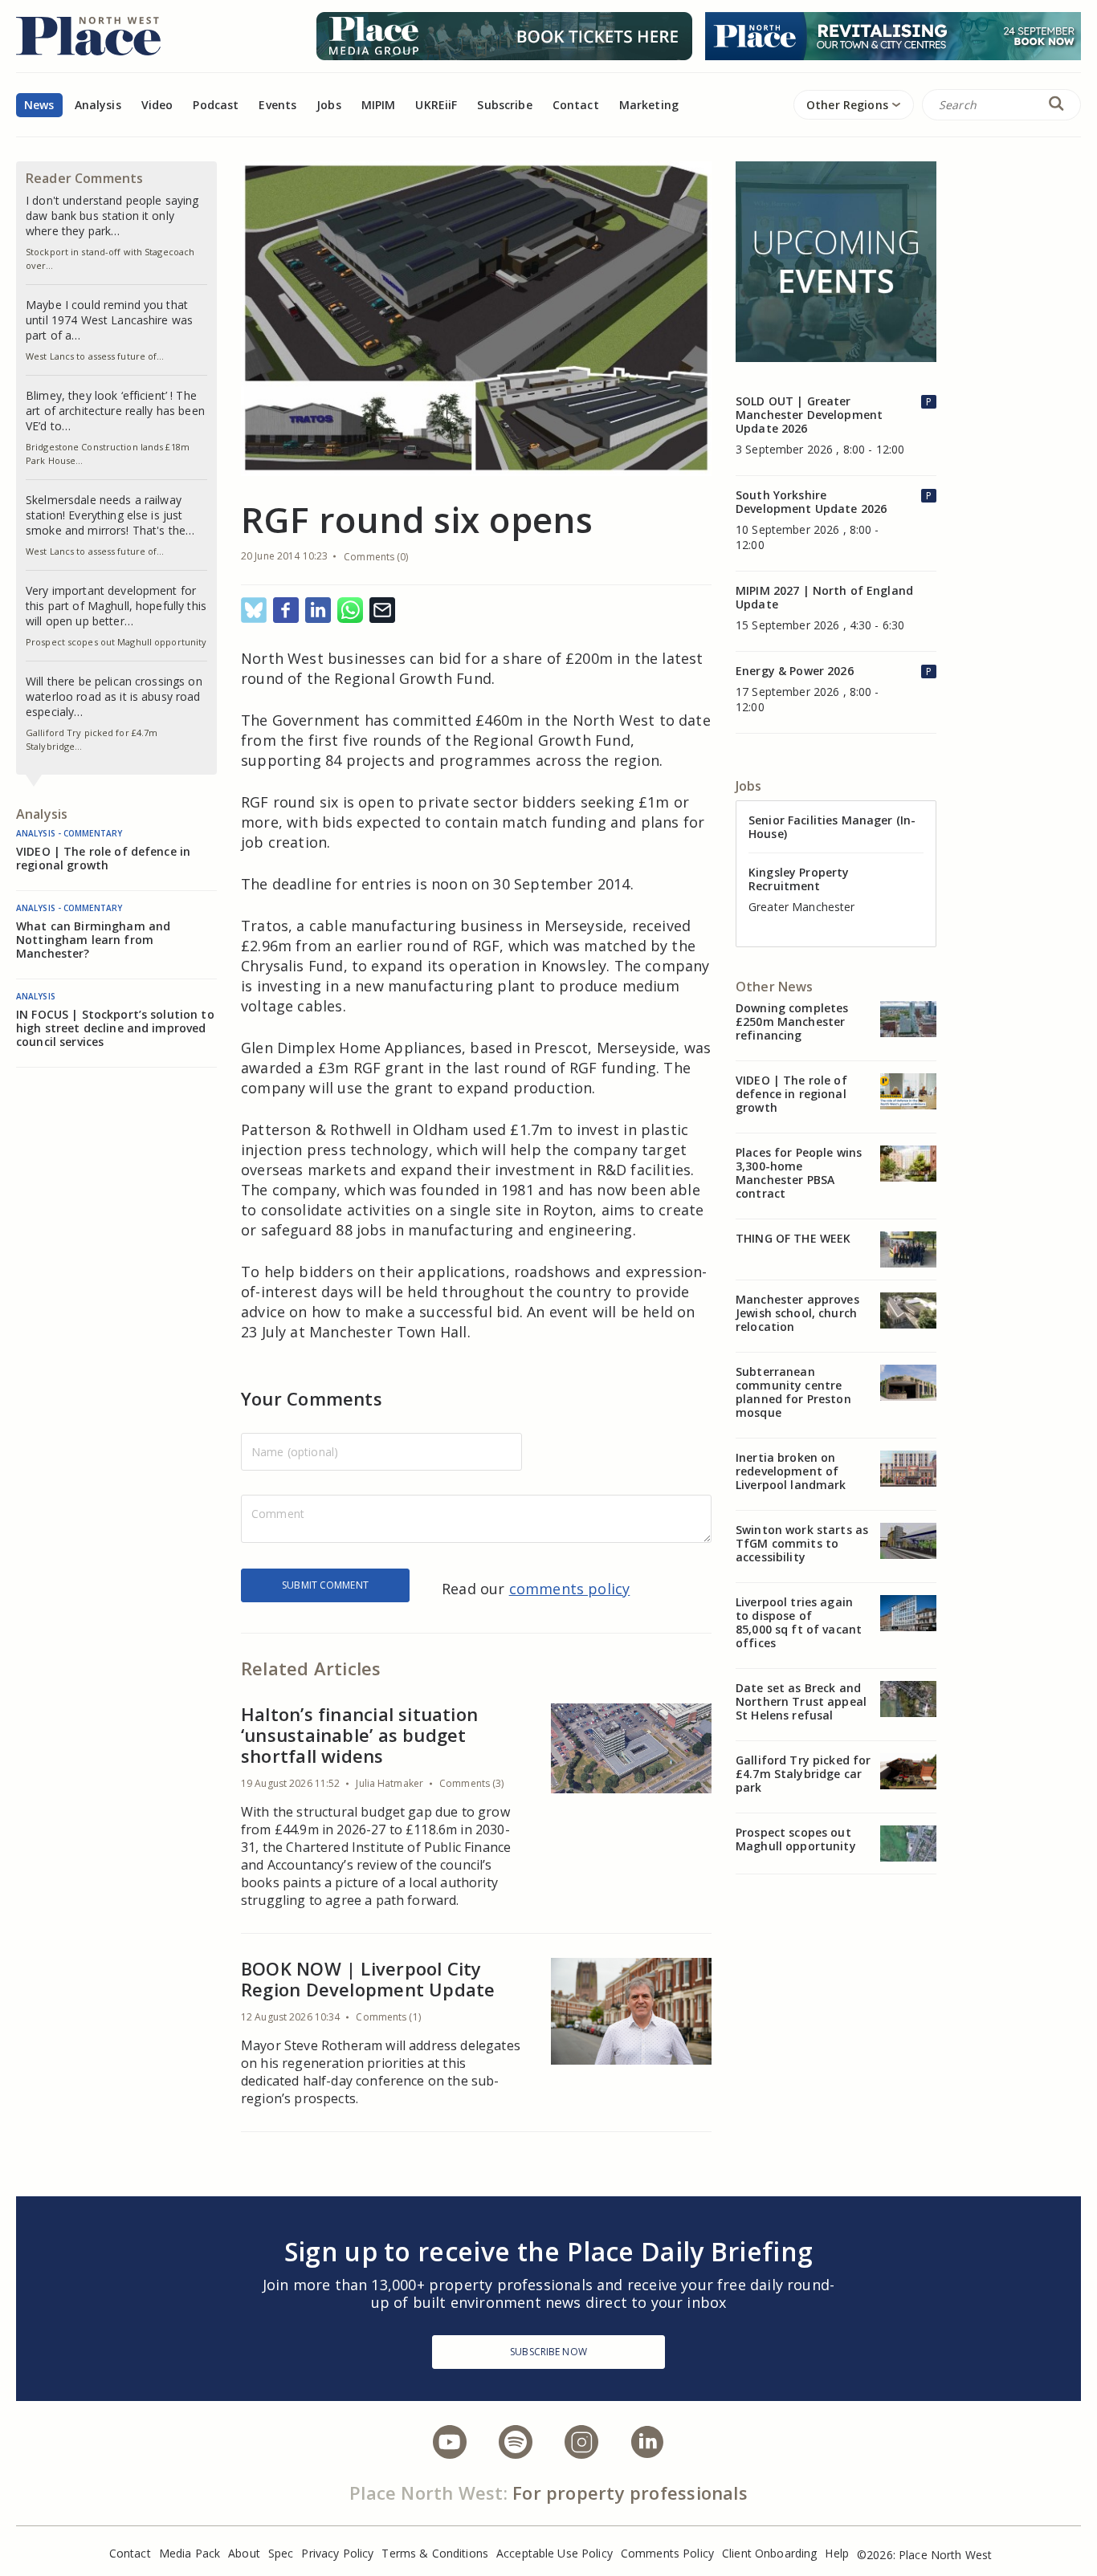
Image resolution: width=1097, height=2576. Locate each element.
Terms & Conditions (435, 2553)
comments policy (570, 1589)
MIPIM (379, 105)
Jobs (329, 105)
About (244, 2553)
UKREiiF (436, 105)
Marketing (649, 105)
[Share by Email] (382, 611)
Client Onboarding (769, 2553)
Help (837, 2553)
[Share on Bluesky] (254, 611)
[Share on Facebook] (286, 611)
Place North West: (428, 2493)
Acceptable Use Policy (555, 2553)
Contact (576, 105)
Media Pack (190, 2553)
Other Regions (847, 105)
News (39, 105)
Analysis (98, 105)
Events (277, 105)
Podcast (216, 105)
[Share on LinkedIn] (318, 611)
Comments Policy (667, 2553)
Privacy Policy (337, 2553)
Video (157, 105)
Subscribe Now (548, 2352)
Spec (281, 2553)
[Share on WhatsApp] (350, 611)
